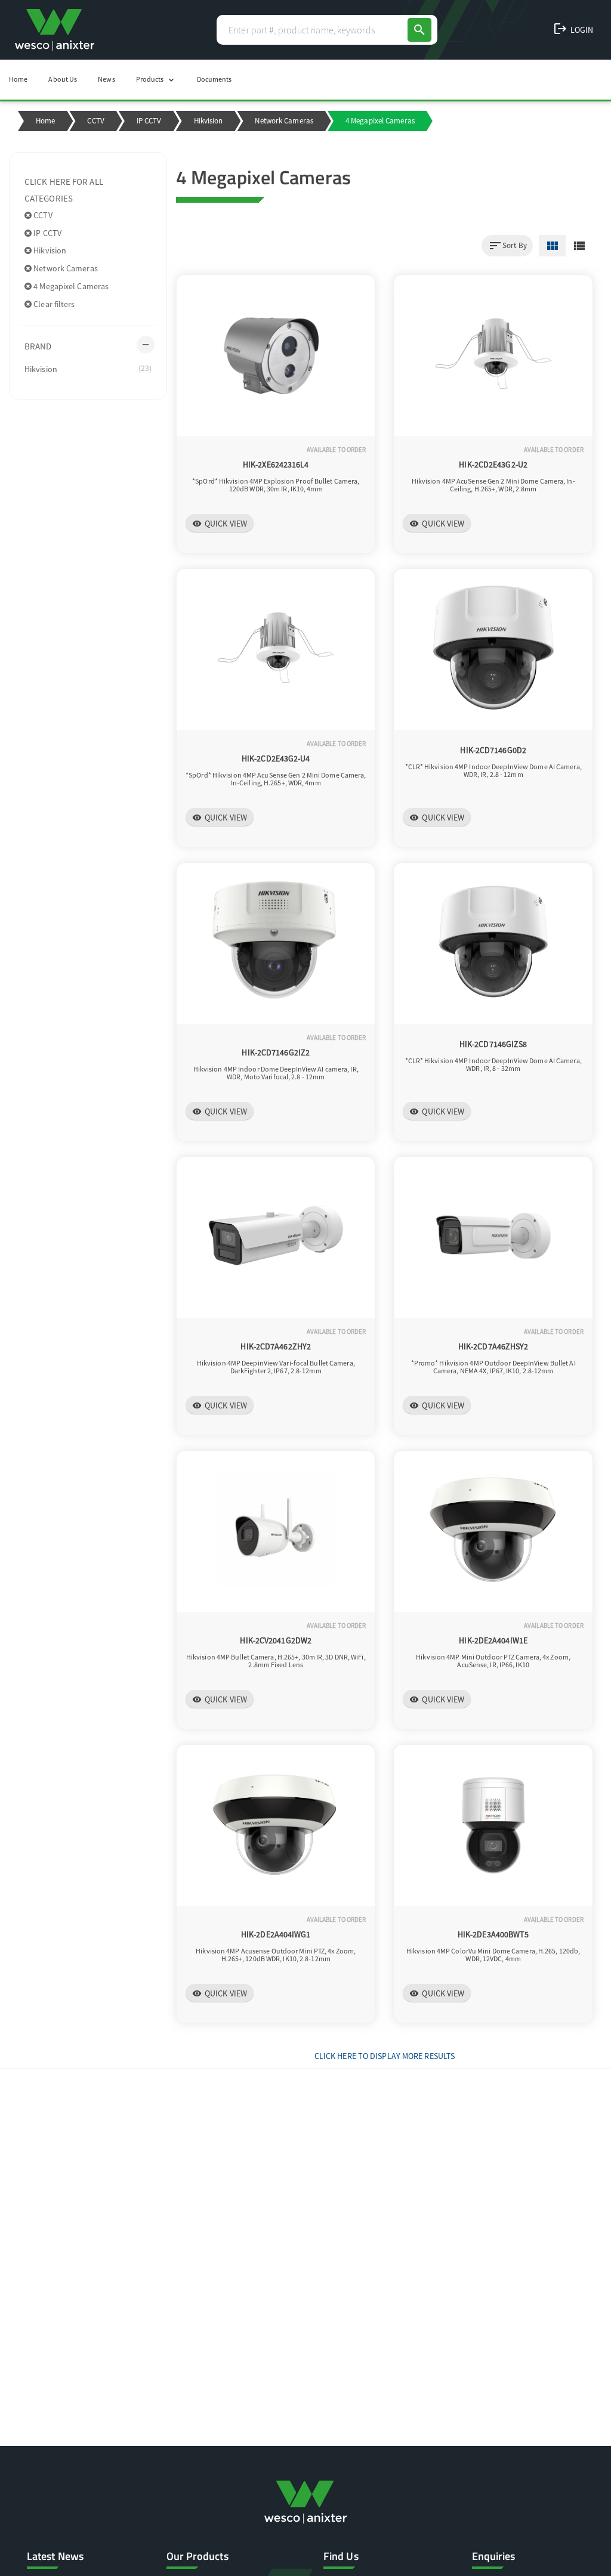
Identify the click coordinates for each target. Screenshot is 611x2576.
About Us (63, 79)
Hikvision (209, 121)
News (106, 79)
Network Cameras (284, 121)
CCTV (95, 121)
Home (18, 79)
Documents (215, 79)
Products (156, 80)
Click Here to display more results (385, 2056)
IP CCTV (149, 121)
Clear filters (53, 304)
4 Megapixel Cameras (70, 286)
